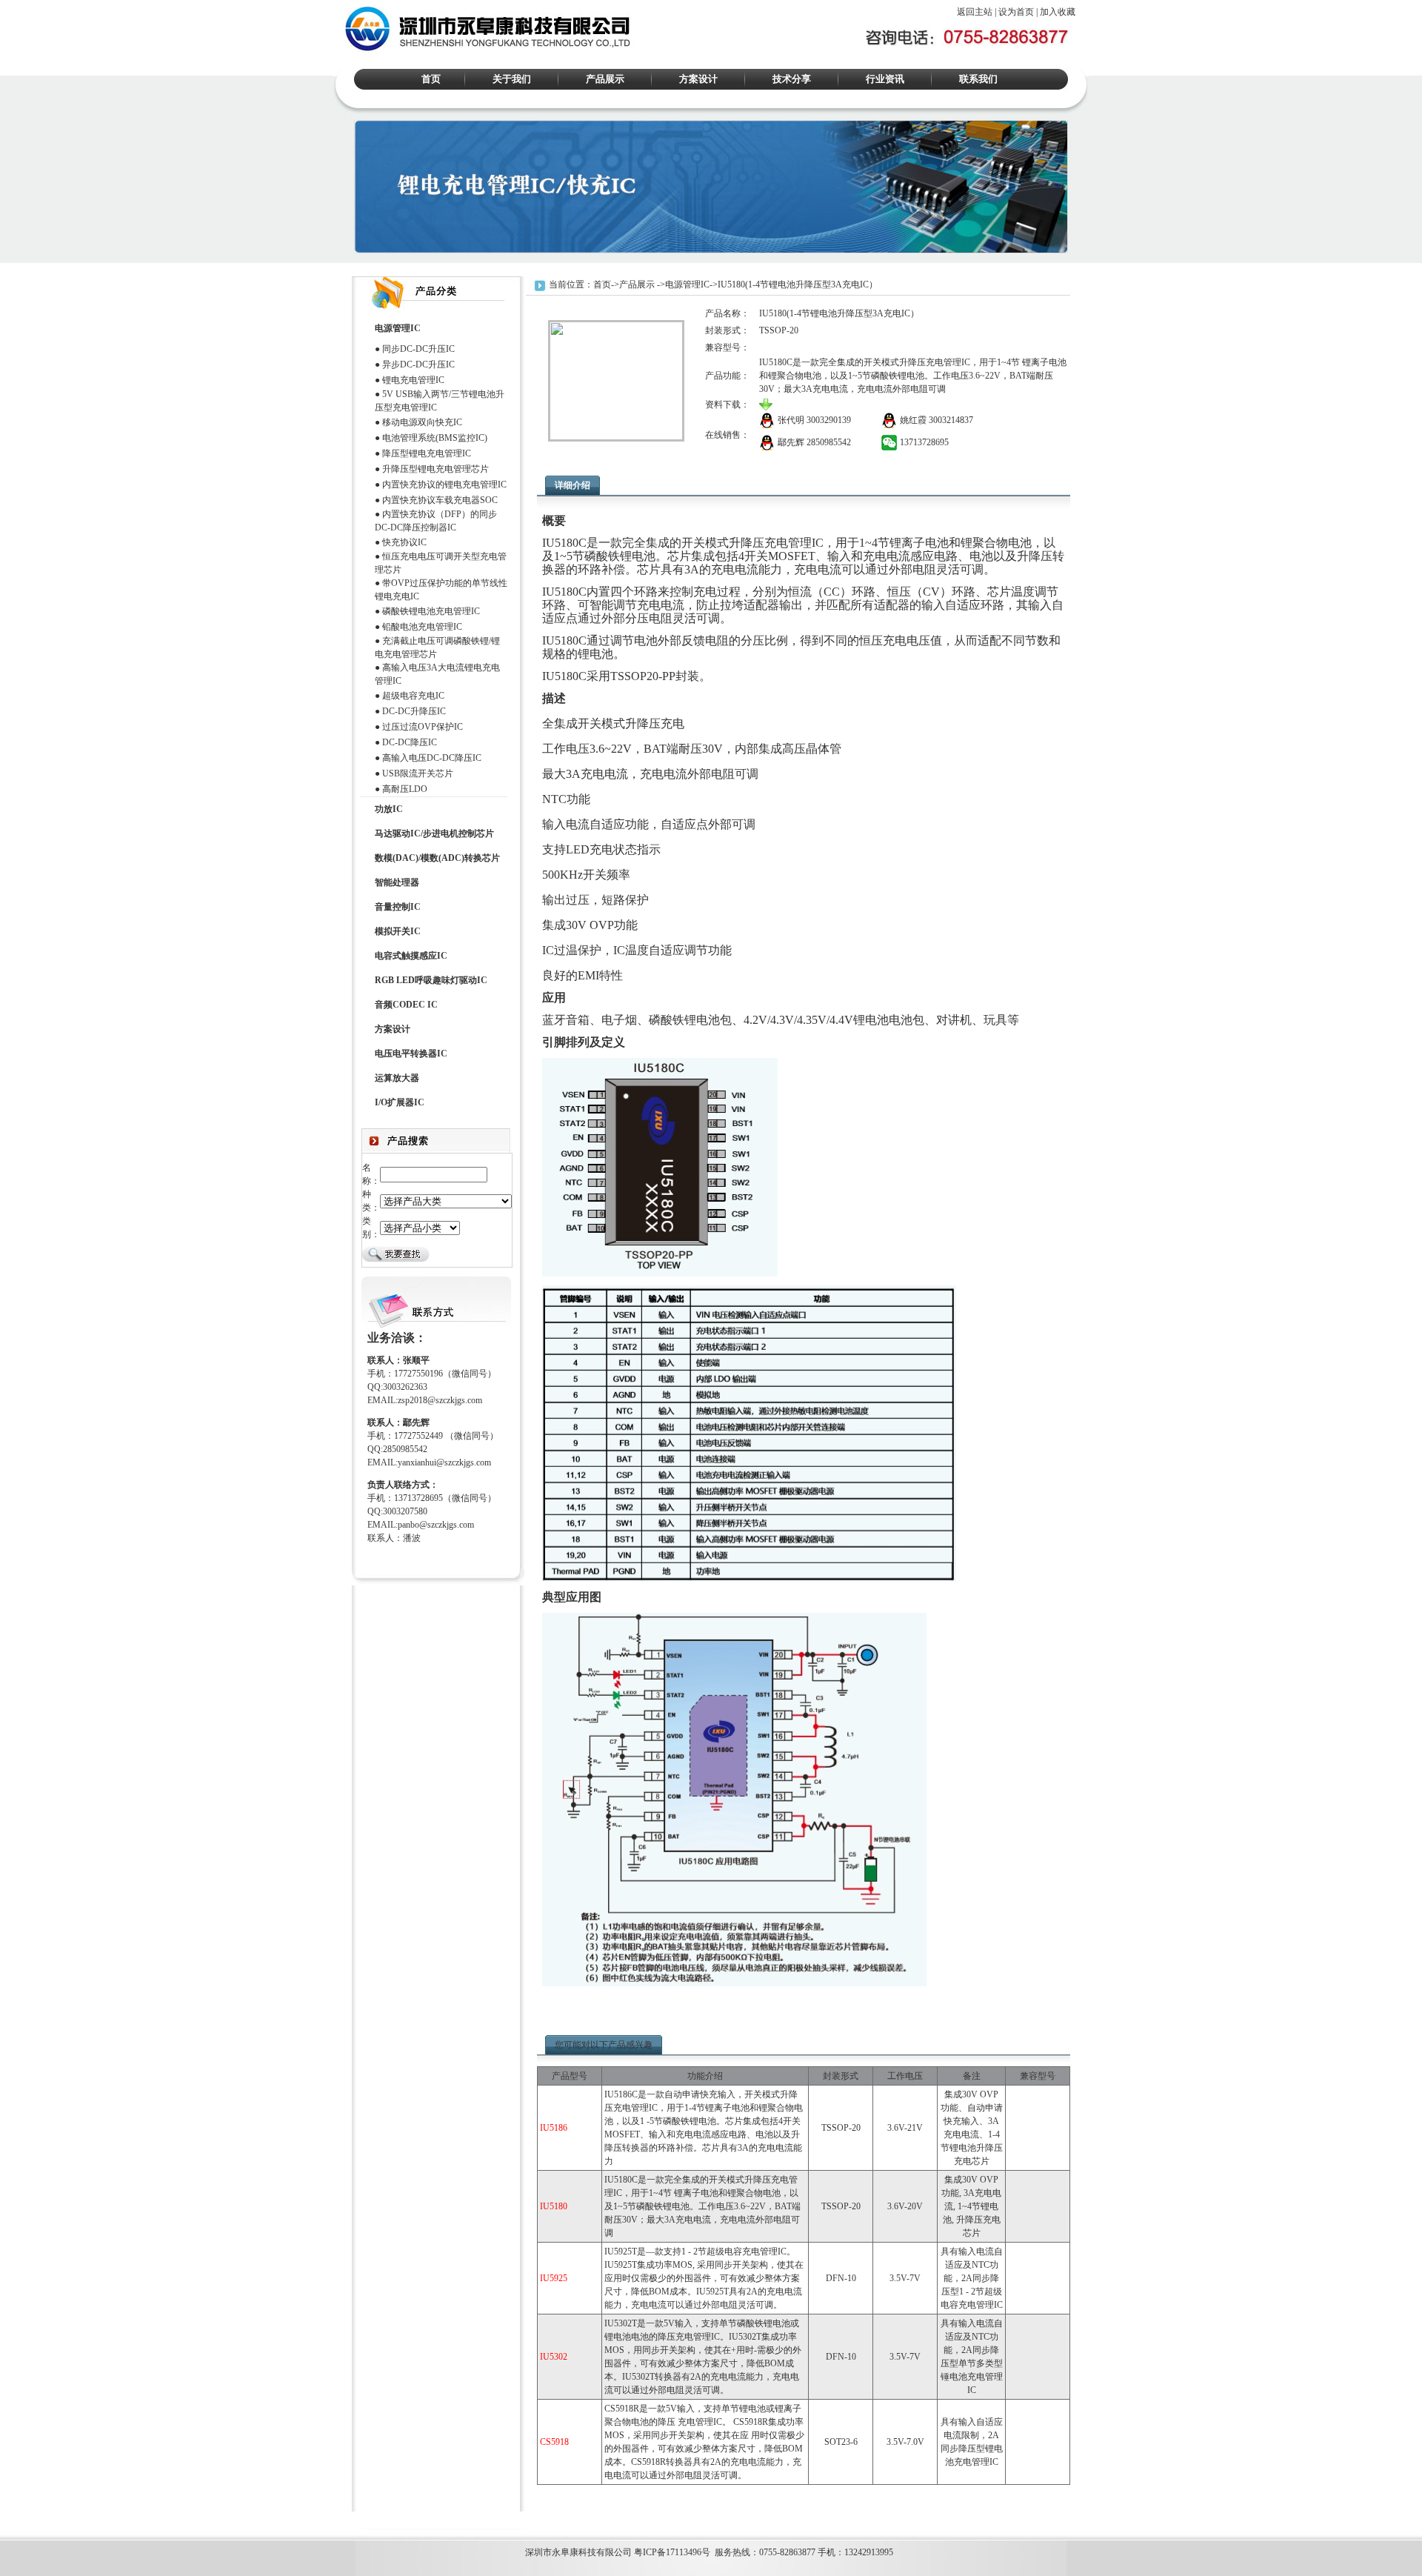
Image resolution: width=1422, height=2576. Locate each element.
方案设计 (698, 79)
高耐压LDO (405, 789)
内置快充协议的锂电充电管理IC (444, 485)
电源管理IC (687, 284)
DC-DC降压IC (410, 742)
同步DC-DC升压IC (418, 349)
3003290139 (829, 420)
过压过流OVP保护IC (423, 727)
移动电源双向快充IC (422, 422)
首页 (431, 79)
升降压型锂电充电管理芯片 (435, 469)
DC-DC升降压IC (414, 711)
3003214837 (951, 420)
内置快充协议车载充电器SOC (440, 500)
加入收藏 (1058, 12)
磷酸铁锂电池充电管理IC (431, 611)
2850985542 (829, 442)
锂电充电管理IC (413, 380)
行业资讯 (885, 79)
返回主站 (975, 12)
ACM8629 (79, 2522)
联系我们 (978, 79)
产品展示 (605, 79)
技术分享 (792, 79)
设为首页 (1016, 12)
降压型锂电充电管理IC (427, 453)
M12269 (15, 2522)
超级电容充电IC (413, 696)
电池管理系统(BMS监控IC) (435, 438)
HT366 (45, 2522)
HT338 (113, 2522)
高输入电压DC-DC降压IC (432, 758)
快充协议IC (404, 542)
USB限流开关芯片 (418, 773)
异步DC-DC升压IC (418, 365)
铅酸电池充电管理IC (422, 627)
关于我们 (512, 79)
